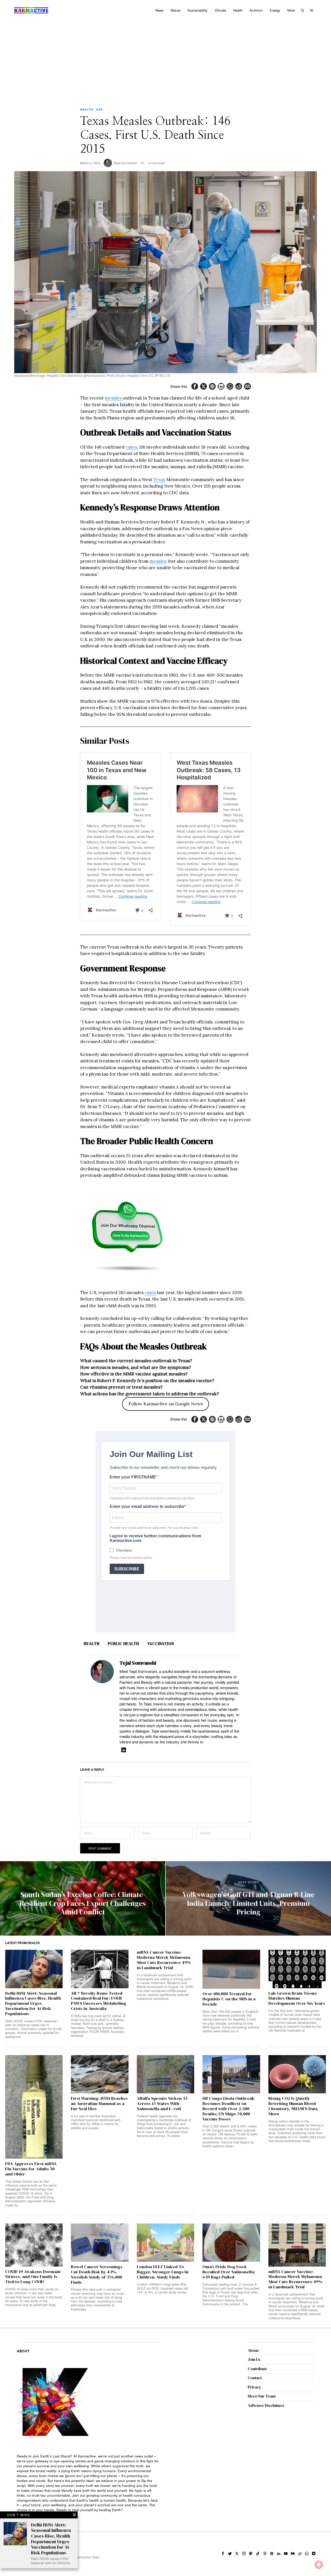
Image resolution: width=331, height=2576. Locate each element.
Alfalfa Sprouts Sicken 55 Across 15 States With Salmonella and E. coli (162, 2104)
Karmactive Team (87, 2557)
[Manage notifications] (319, 2565)
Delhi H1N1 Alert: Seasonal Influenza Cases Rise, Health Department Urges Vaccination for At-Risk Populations (33, 2004)
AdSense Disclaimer (266, 2405)
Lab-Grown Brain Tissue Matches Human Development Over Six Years (297, 1998)
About (253, 2350)
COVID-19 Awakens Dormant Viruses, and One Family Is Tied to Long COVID (33, 2277)
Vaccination (161, 1644)
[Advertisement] (165, 59)
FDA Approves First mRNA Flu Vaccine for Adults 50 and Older (31, 2169)
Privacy (254, 2387)
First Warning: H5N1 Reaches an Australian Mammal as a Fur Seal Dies (99, 2104)
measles (114, 398)
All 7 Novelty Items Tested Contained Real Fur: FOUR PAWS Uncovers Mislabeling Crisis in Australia (99, 2001)
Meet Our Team (262, 2396)
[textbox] (89, 2483)
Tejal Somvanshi (125, 163)
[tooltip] (195, 386)
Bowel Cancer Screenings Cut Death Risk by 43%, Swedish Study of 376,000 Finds (97, 2274)
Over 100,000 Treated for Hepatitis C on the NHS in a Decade (229, 1999)
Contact (255, 2378)
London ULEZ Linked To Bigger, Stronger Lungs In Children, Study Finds (163, 2272)
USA (100, 109)
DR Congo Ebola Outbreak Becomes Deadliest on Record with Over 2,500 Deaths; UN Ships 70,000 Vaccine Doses (228, 2109)
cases (131, 447)
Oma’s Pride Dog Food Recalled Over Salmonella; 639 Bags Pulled (229, 2272)
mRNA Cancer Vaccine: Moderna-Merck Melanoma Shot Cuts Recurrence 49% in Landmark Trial (164, 1960)
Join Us (254, 2359)
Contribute (258, 2369)
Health (87, 109)
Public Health (123, 1644)
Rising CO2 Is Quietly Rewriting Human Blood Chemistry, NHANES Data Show (293, 2106)
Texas (159, 480)
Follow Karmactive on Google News (166, 1404)
